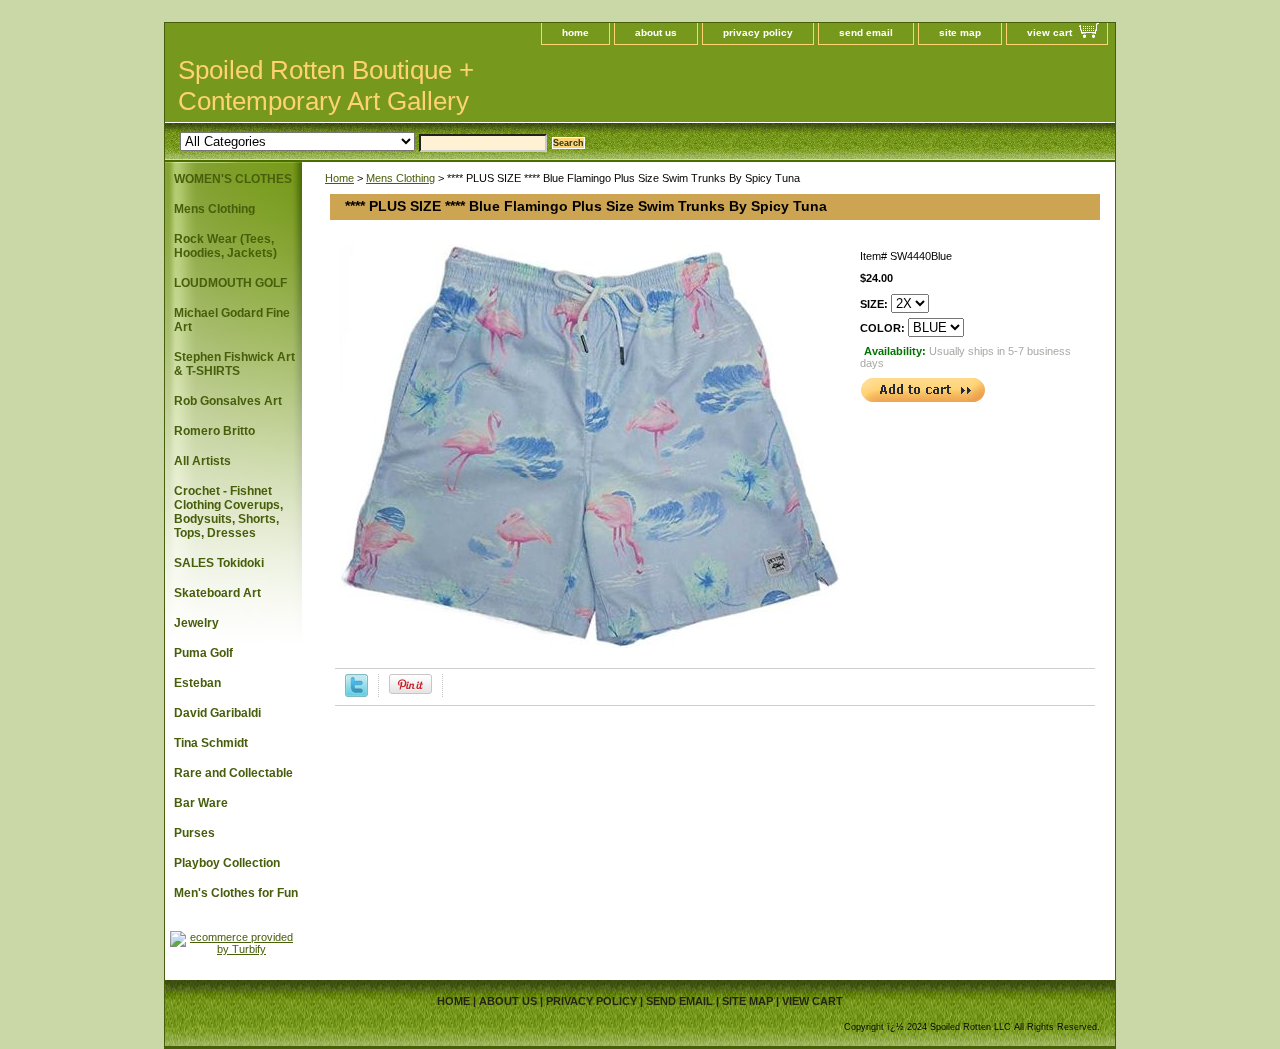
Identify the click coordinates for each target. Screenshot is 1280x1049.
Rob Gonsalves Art (228, 401)
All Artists (202, 461)
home (575, 32)
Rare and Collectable (233, 773)
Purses (194, 833)
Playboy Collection (227, 863)
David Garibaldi (217, 713)
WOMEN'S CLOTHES (233, 179)
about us (656, 32)
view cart (1049, 32)
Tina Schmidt (211, 743)
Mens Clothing (400, 178)
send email (866, 32)
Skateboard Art (217, 593)
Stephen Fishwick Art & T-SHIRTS (234, 364)
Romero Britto (214, 431)
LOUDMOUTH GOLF (230, 283)
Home (339, 178)
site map (960, 32)
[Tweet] (356, 693)
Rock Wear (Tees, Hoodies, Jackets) (225, 246)
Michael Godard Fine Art (232, 320)
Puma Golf (203, 653)
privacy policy (758, 32)
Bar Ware (201, 803)
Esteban (197, 683)
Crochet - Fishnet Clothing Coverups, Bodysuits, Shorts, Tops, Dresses (228, 512)
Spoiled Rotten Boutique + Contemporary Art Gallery (326, 85)
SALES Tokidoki (219, 563)
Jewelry (196, 623)
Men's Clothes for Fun (236, 893)
